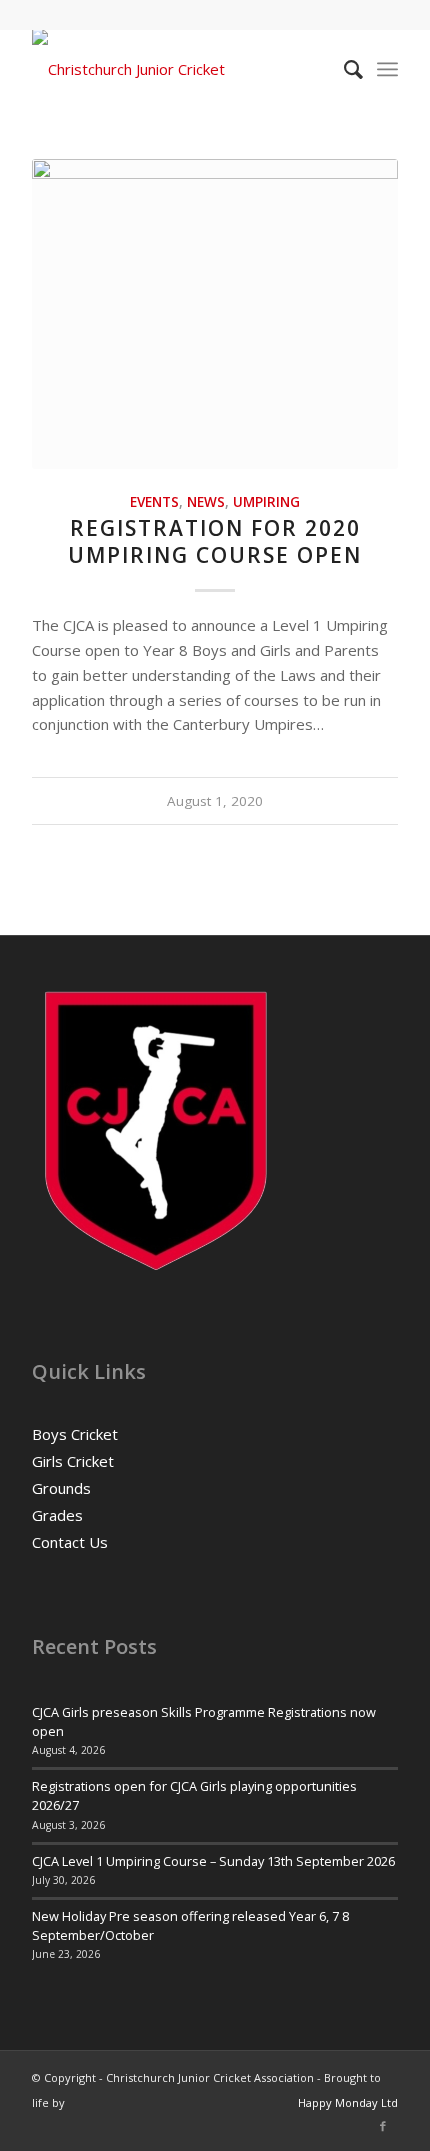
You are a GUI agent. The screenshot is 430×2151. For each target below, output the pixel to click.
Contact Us (70, 1542)
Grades (57, 1515)
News (206, 502)
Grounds (61, 1488)
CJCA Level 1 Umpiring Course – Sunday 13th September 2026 (213, 1861)
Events (154, 502)
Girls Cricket (73, 1461)
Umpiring (266, 502)
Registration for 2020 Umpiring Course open (215, 541)
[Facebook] (383, 2126)
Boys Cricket (75, 1434)
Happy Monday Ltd (348, 2102)
